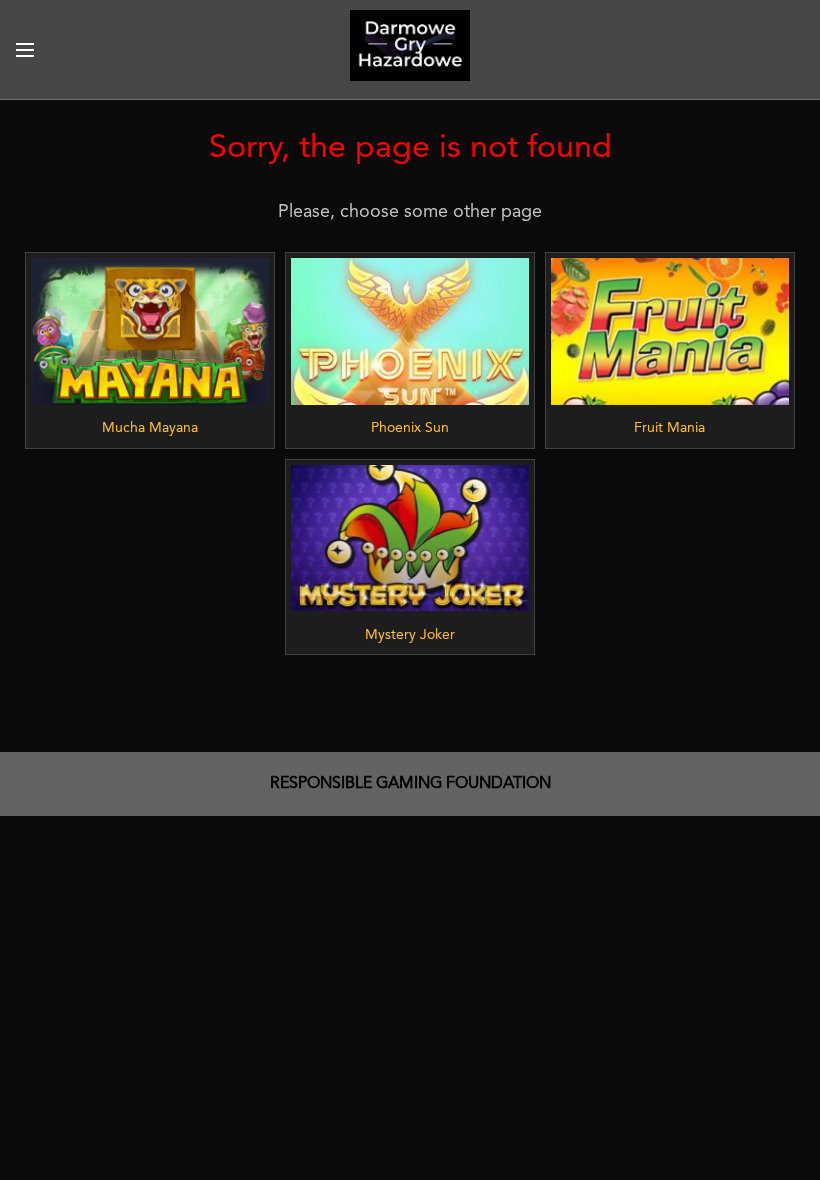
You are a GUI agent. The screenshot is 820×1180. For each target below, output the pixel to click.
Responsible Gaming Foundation (410, 784)
